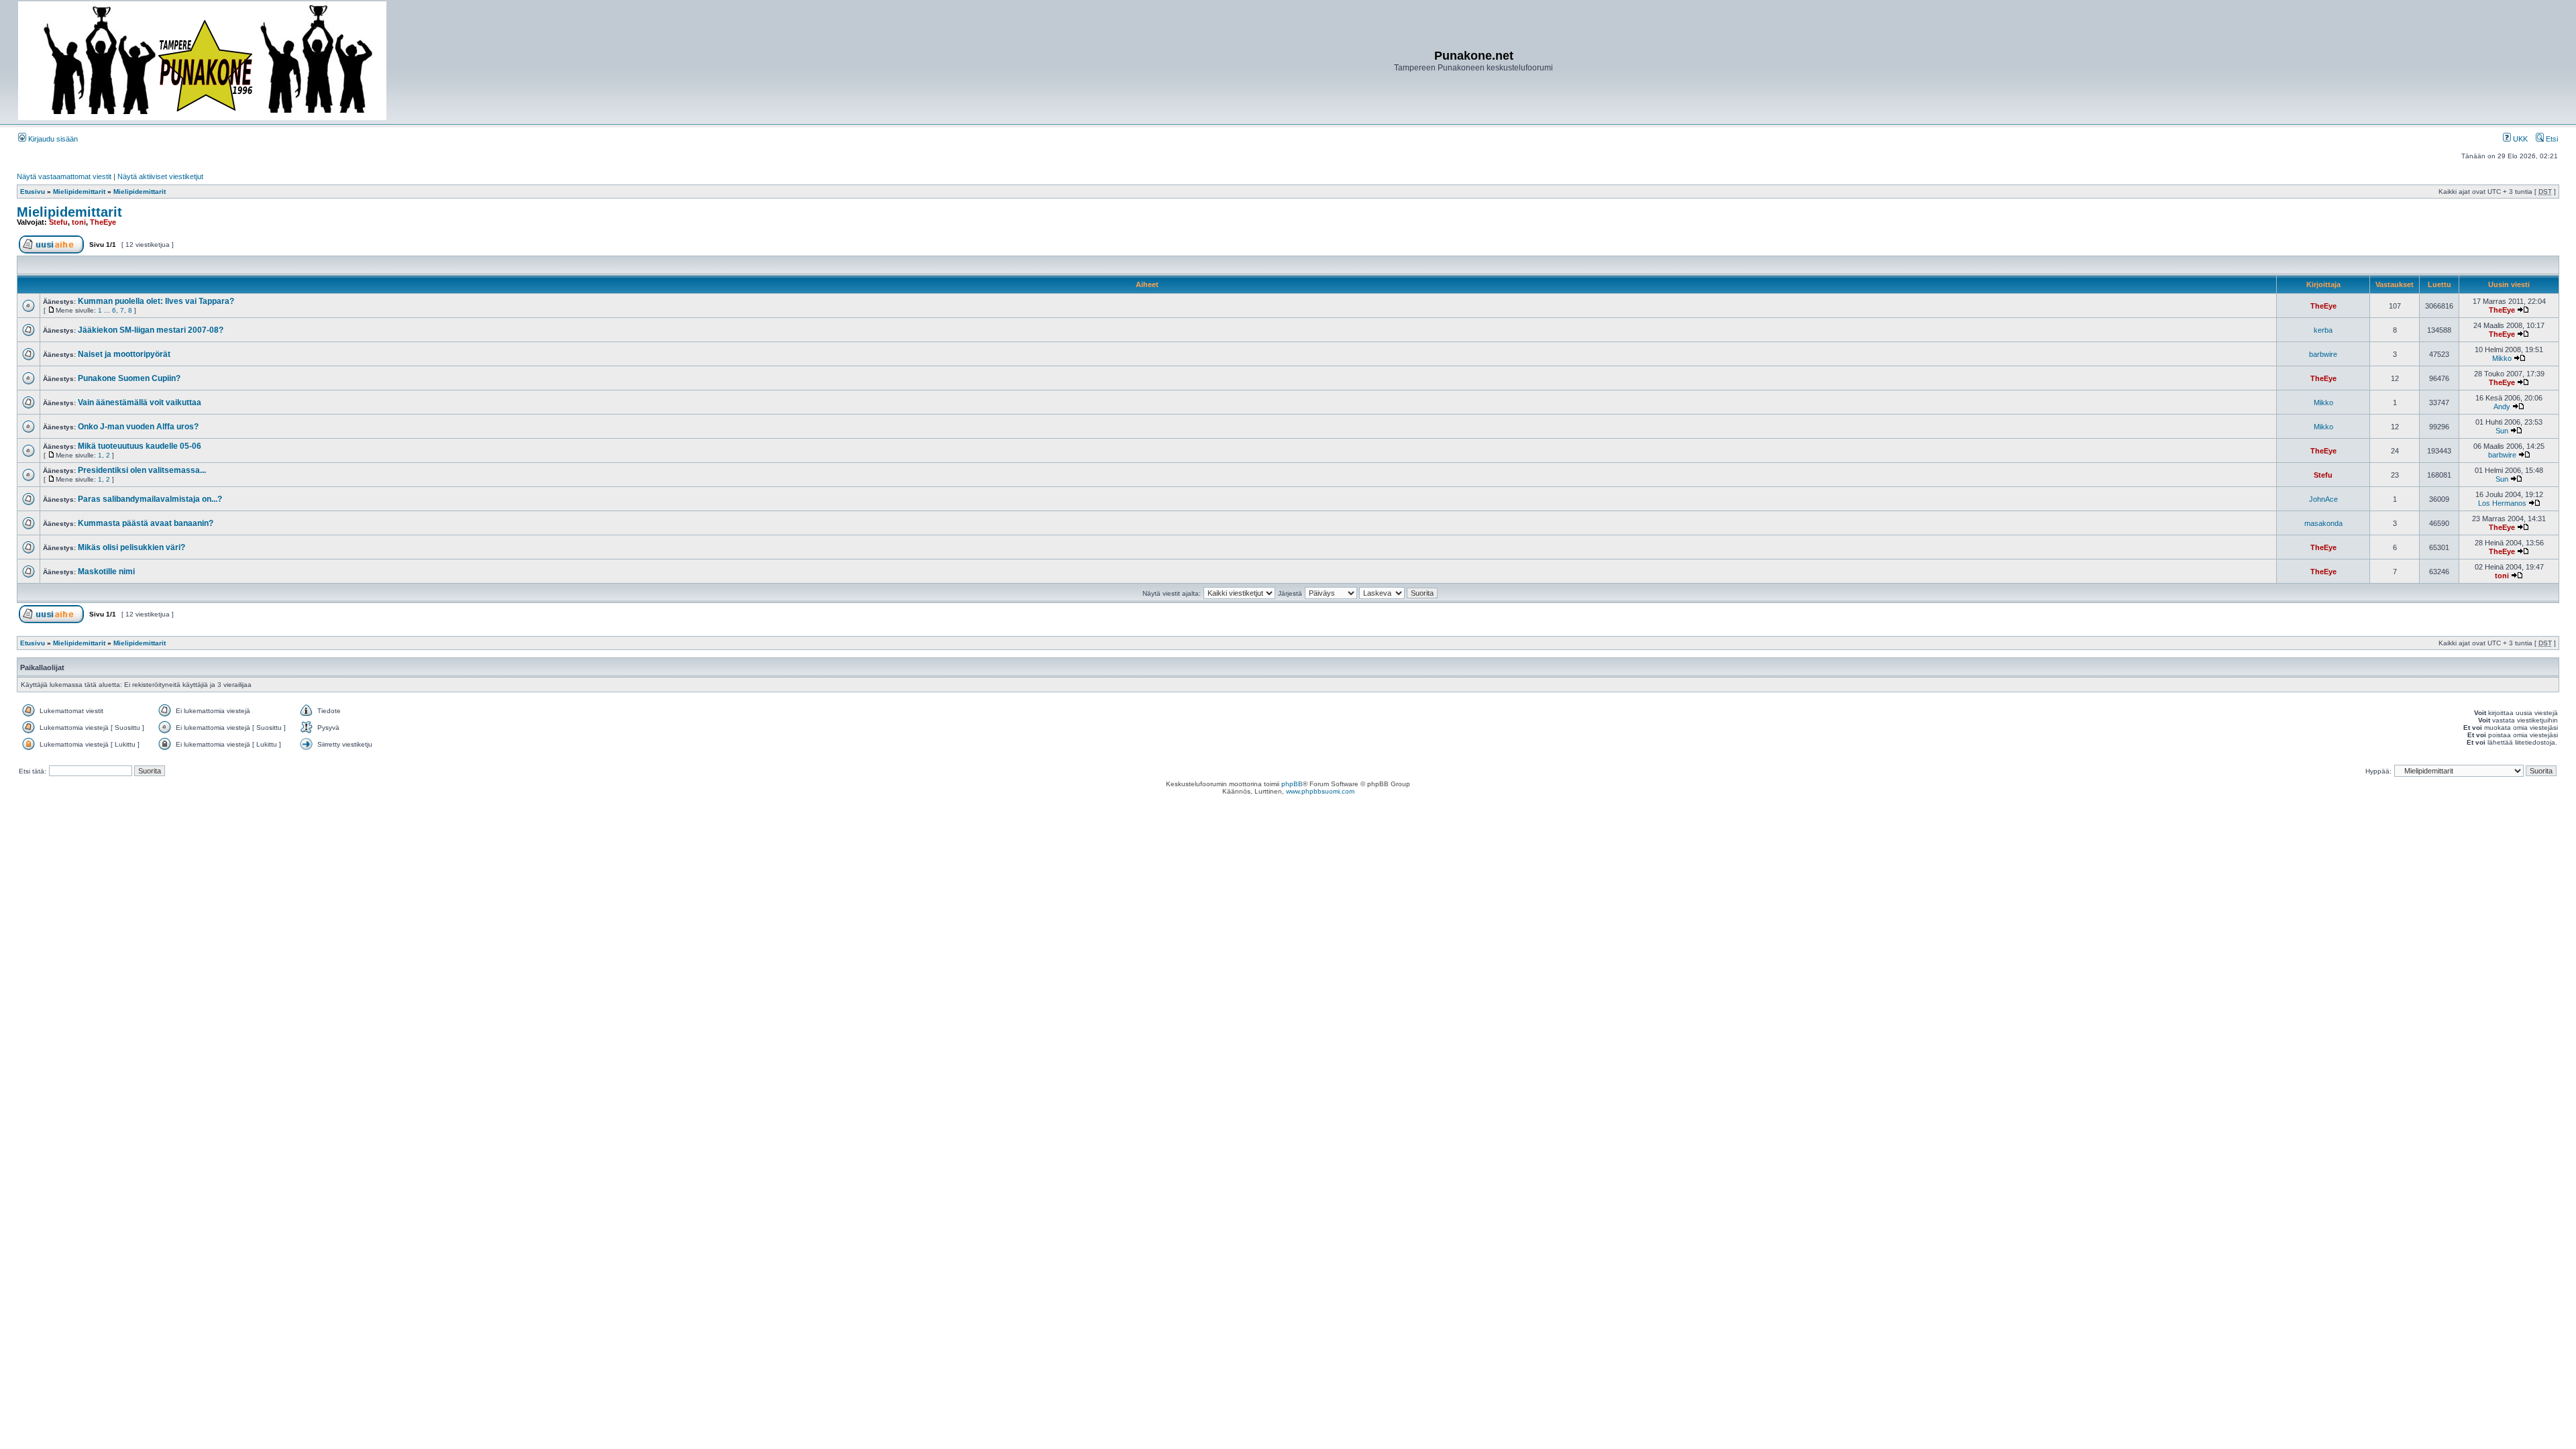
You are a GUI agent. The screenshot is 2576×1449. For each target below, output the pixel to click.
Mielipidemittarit (79, 192)
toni (79, 222)
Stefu (58, 222)
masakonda (2323, 523)
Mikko (2502, 358)
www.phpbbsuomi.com (1320, 791)
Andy (2502, 407)
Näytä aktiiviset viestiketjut (160, 176)
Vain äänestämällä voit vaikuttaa (140, 402)
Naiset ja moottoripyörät (124, 354)
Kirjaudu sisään (52, 139)
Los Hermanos (2502, 503)
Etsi (2551, 139)
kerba (2323, 330)
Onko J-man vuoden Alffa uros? (138, 427)
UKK (2519, 139)
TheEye (103, 222)
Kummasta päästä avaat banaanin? (146, 523)
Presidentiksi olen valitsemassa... (142, 470)
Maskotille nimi (106, 572)
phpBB (1292, 784)
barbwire (2323, 354)
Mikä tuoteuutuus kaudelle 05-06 (140, 446)
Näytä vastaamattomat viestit (64, 176)
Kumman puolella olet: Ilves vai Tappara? (156, 301)
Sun (2502, 431)
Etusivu (33, 192)
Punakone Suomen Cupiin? (129, 378)
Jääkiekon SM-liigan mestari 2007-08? (151, 330)
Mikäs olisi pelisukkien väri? (131, 547)
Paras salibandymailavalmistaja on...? (150, 499)
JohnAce (2323, 499)
